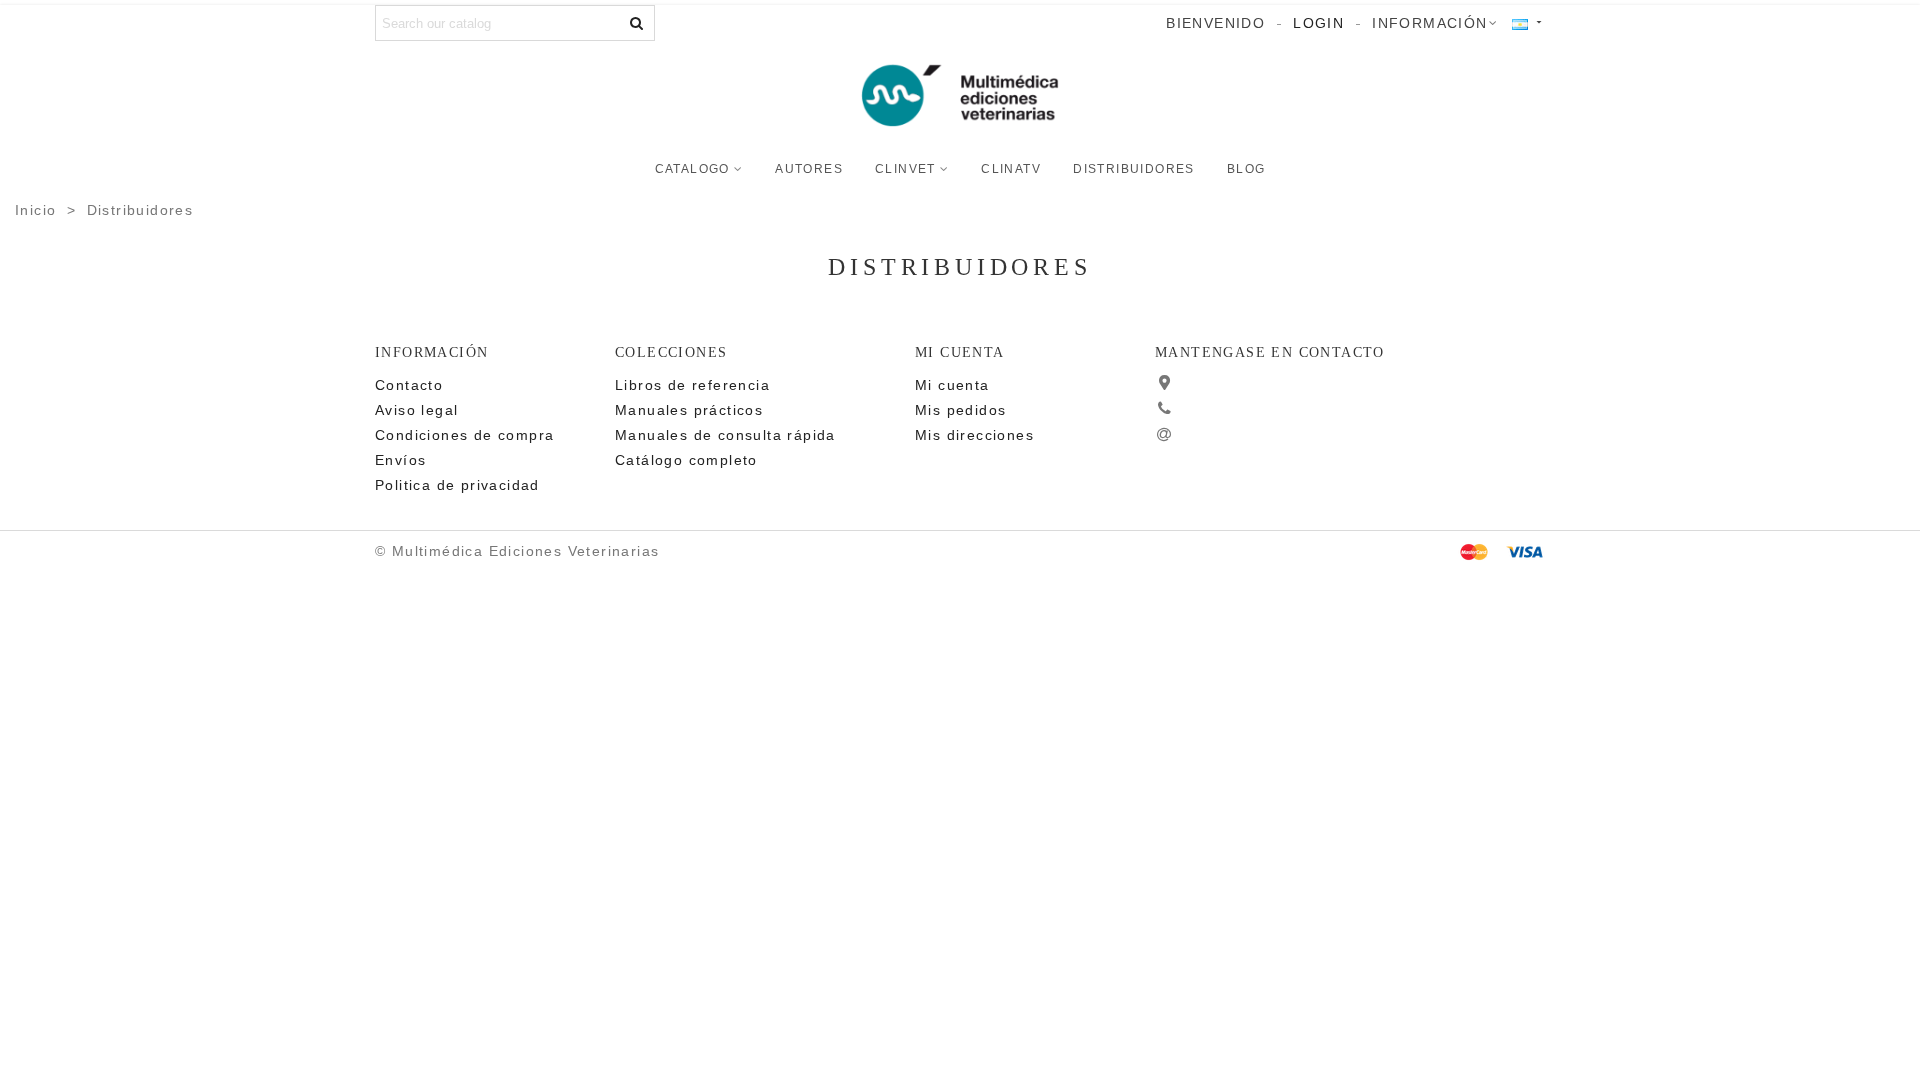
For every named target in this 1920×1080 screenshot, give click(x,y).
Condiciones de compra (464, 435)
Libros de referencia (692, 385)
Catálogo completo (686, 460)
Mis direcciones (974, 435)
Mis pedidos (960, 410)
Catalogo (692, 169)
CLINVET (905, 169)
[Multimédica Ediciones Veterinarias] (960, 96)
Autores (809, 169)
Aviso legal (416, 410)
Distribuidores (1134, 169)
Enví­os (400, 460)
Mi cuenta (952, 385)
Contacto (409, 385)
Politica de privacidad (457, 485)
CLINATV (1011, 169)
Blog (1246, 169)
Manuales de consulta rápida (725, 435)
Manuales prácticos (689, 410)
